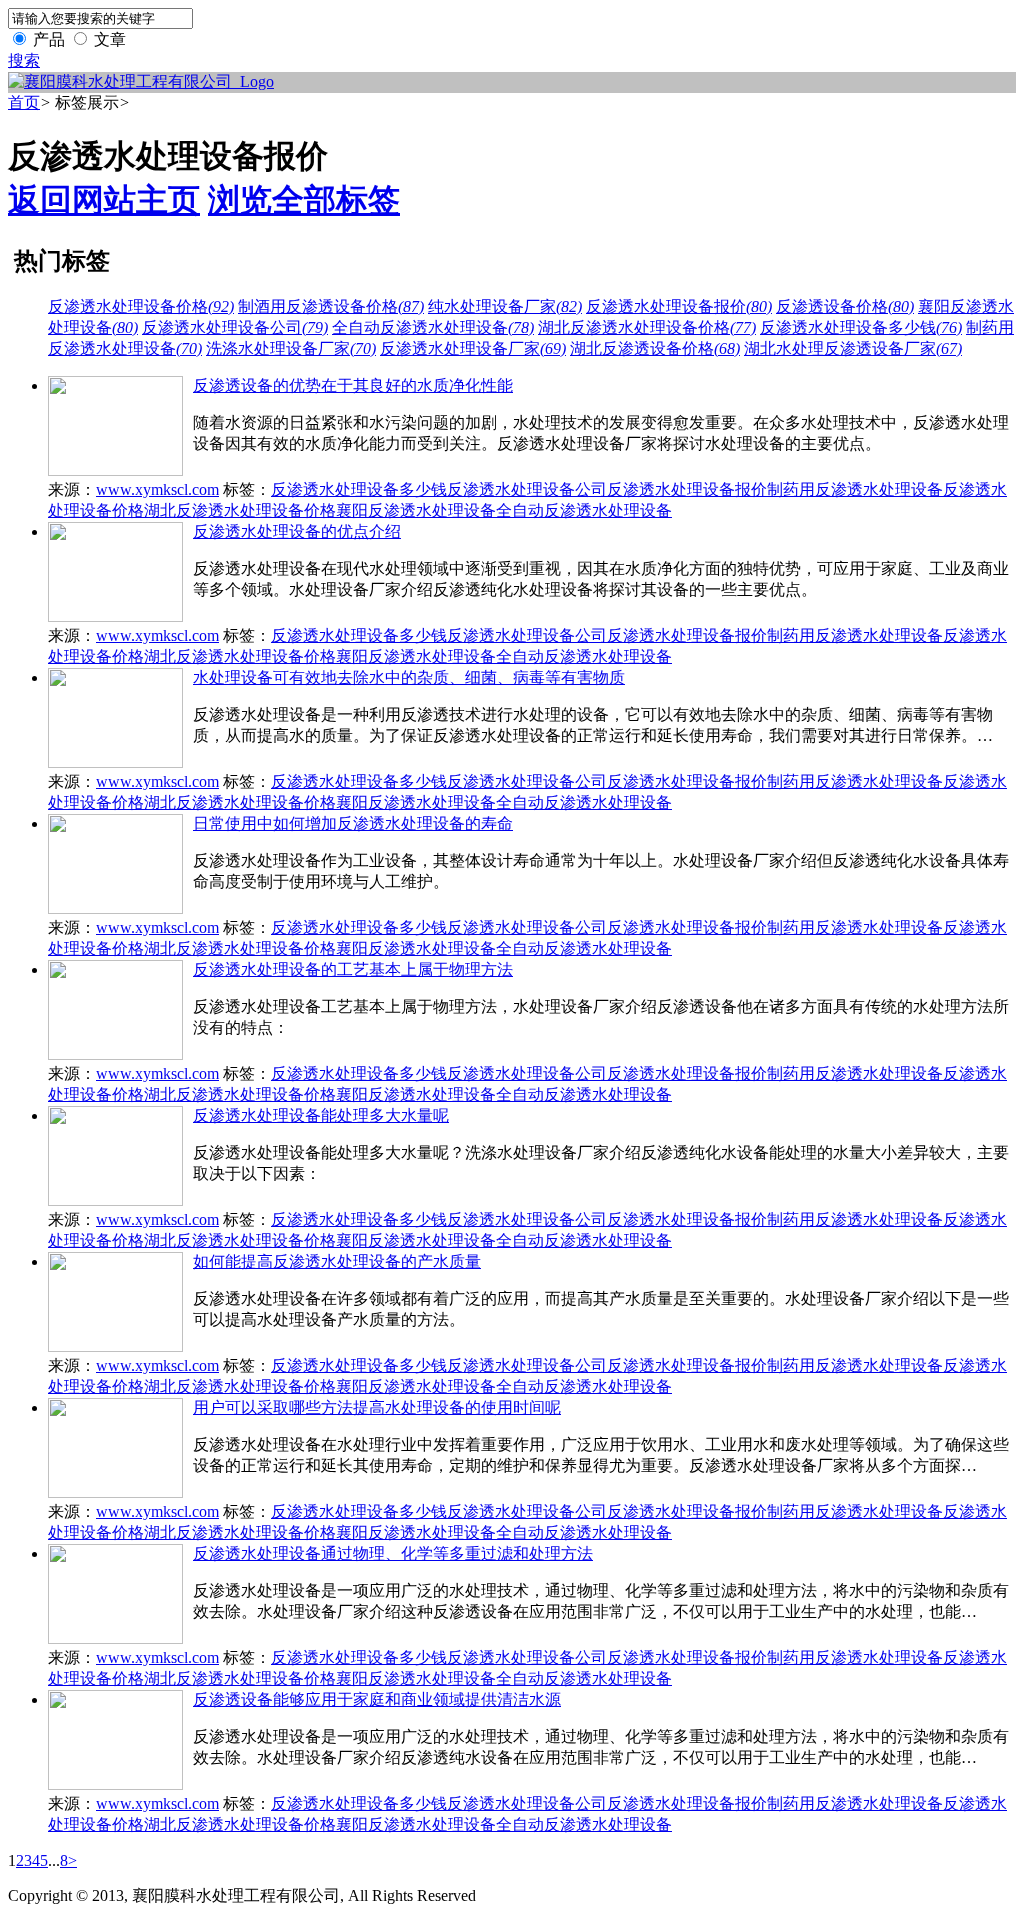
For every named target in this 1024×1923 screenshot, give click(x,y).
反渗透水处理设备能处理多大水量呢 (321, 1115)
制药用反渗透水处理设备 (855, 489)
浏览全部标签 (304, 200)
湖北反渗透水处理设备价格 (647, 327)
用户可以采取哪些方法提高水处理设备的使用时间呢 (377, 1407)
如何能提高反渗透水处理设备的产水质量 (337, 1261)
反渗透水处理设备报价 (679, 306)
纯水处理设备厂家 (505, 306)
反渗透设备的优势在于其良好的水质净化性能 (353, 385)
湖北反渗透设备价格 (655, 348)
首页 (24, 102)
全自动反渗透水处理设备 (433, 327)
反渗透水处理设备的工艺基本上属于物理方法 (353, 969)
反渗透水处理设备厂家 (473, 348)
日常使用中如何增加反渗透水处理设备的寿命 (353, 823)
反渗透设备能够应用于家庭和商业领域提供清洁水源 (377, 1699)
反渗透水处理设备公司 (235, 327)
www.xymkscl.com (157, 489)
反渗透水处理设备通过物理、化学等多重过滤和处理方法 (393, 1553)
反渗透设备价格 (845, 306)
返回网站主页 (104, 200)
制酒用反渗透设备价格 (331, 306)
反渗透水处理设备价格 (141, 306)
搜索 (24, 60)
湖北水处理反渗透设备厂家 (853, 348)
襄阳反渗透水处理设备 (416, 510)
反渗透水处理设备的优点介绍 (297, 531)
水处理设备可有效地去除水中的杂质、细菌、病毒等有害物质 (409, 677)
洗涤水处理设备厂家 (291, 348)
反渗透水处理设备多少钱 (861, 327)
